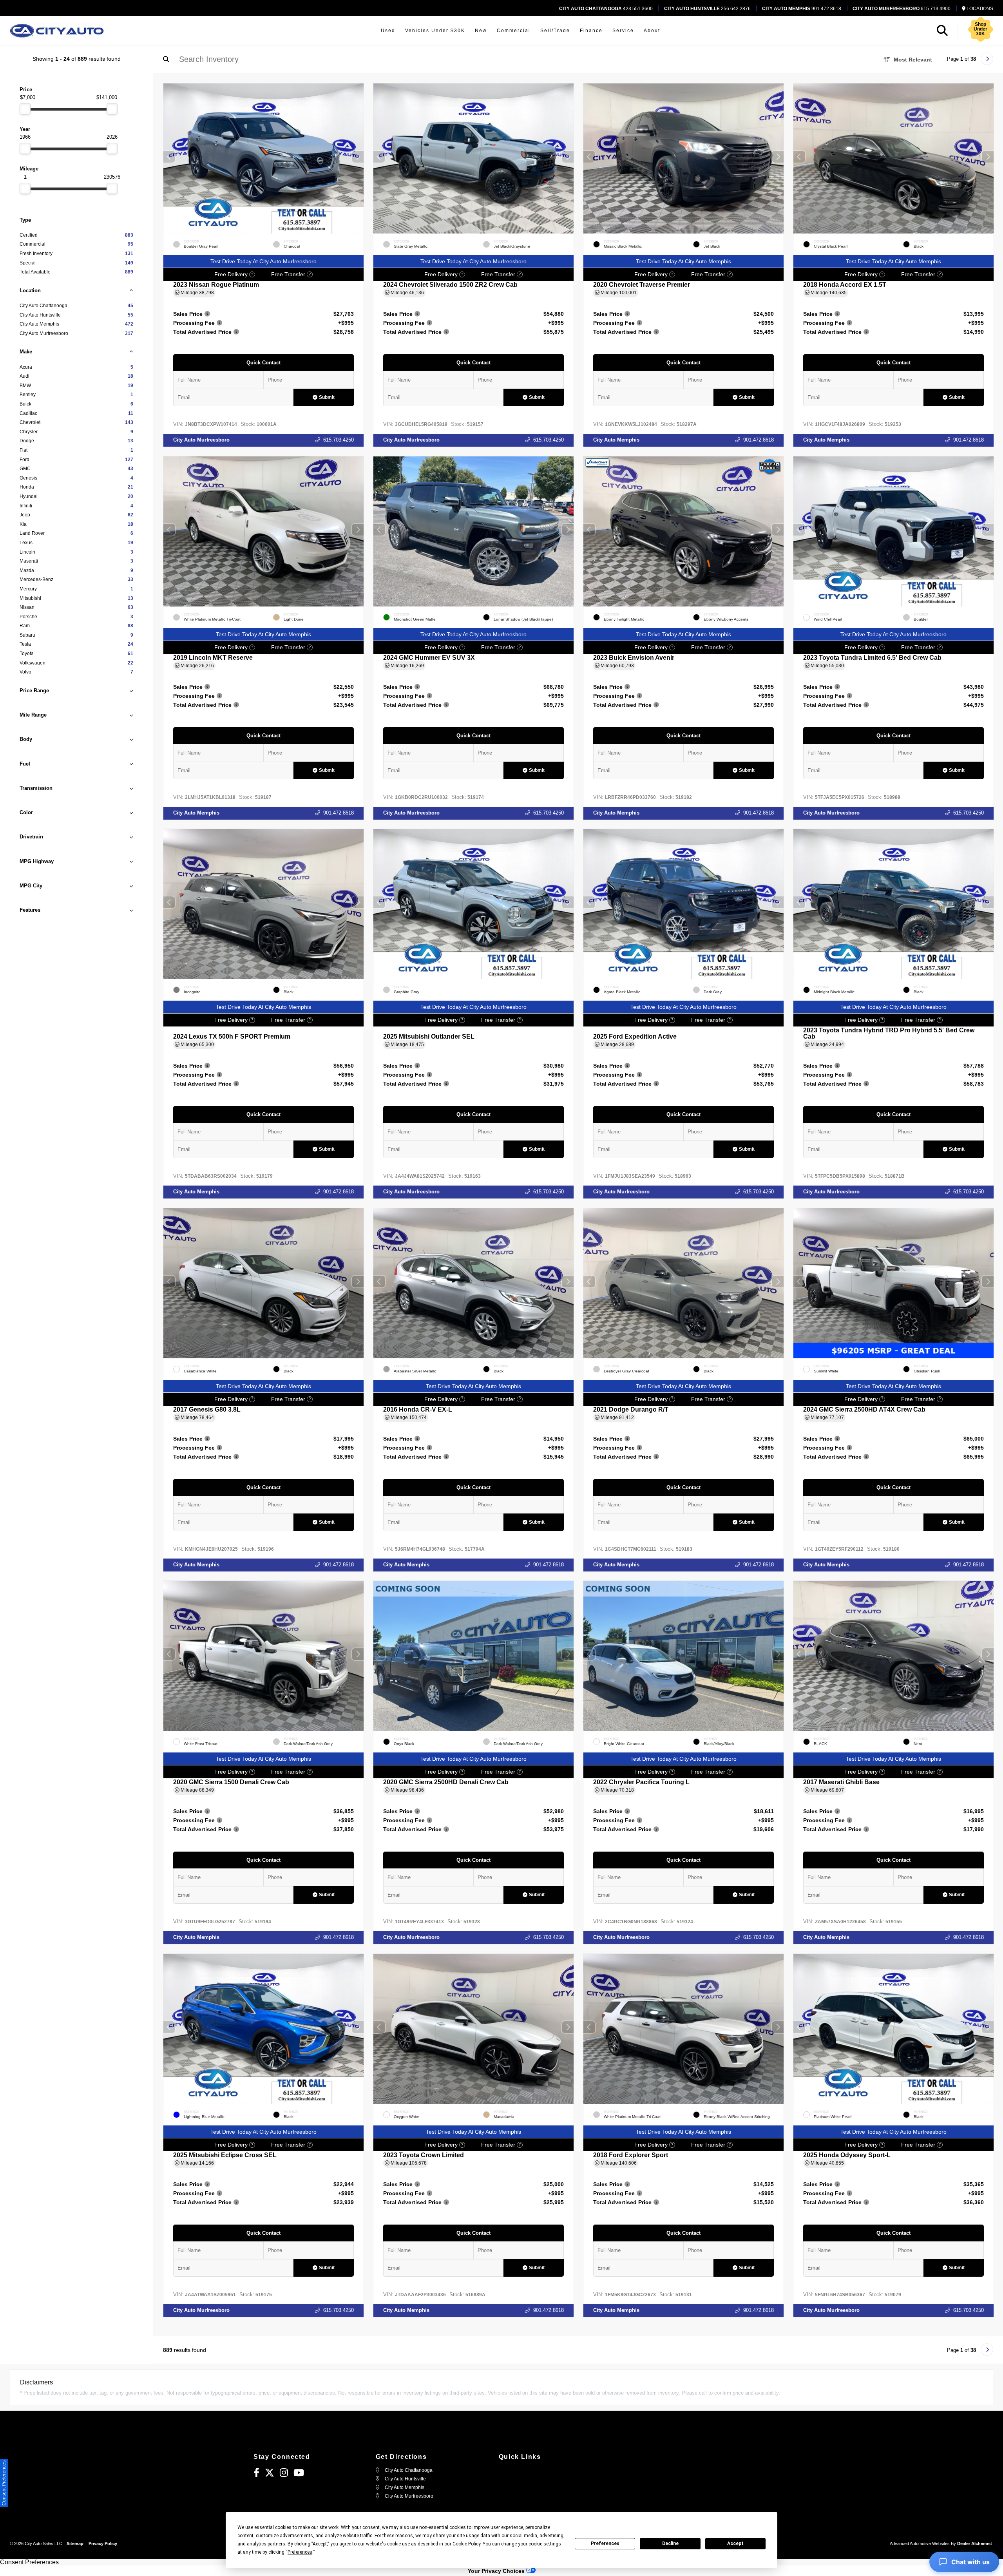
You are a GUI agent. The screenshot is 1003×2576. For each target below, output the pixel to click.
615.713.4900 (902, 9)
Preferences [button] (300, 2552)
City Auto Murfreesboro (201, 440)
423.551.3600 (606, 9)
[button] (358, 157)
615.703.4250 (339, 440)
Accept (735, 2543)
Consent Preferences (29, 2562)
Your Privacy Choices (497, 2571)
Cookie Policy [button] (466, 2544)
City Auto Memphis (616, 440)
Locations (979, 9)
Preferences (605, 2543)
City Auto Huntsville (405, 2479)
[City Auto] (57, 31)
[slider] (25, 109)
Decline (670, 2543)
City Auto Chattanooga (408, 2470)
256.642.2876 (707, 9)
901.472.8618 (802, 9)
